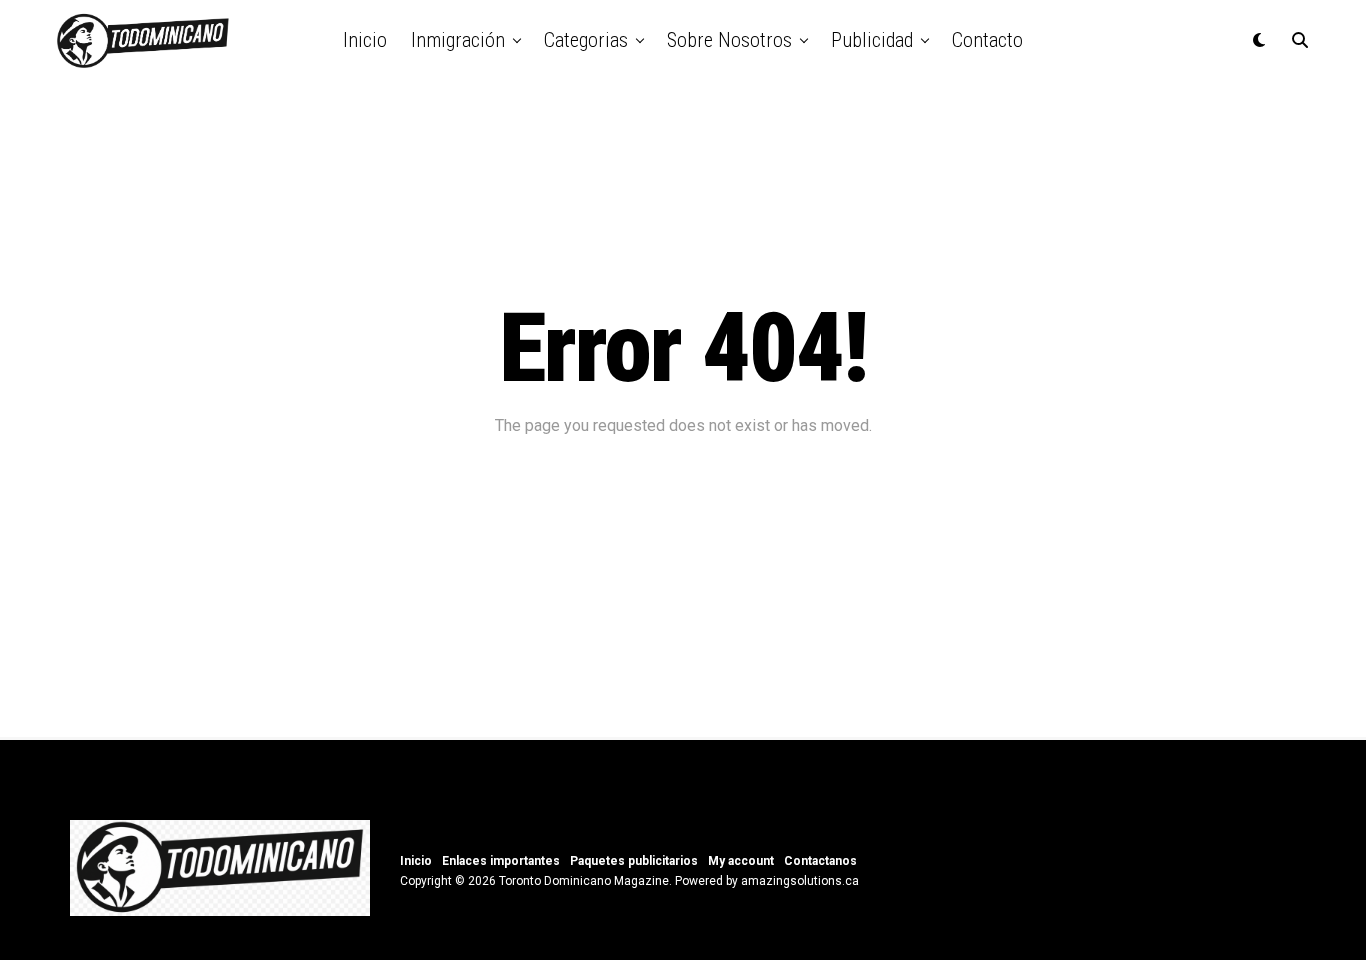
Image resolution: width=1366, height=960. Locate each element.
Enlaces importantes (501, 861)
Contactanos (820, 861)
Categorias (586, 40)
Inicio (365, 40)
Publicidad (872, 40)
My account (741, 861)
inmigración (458, 40)
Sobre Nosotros (729, 40)
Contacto (987, 40)
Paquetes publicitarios (634, 861)
